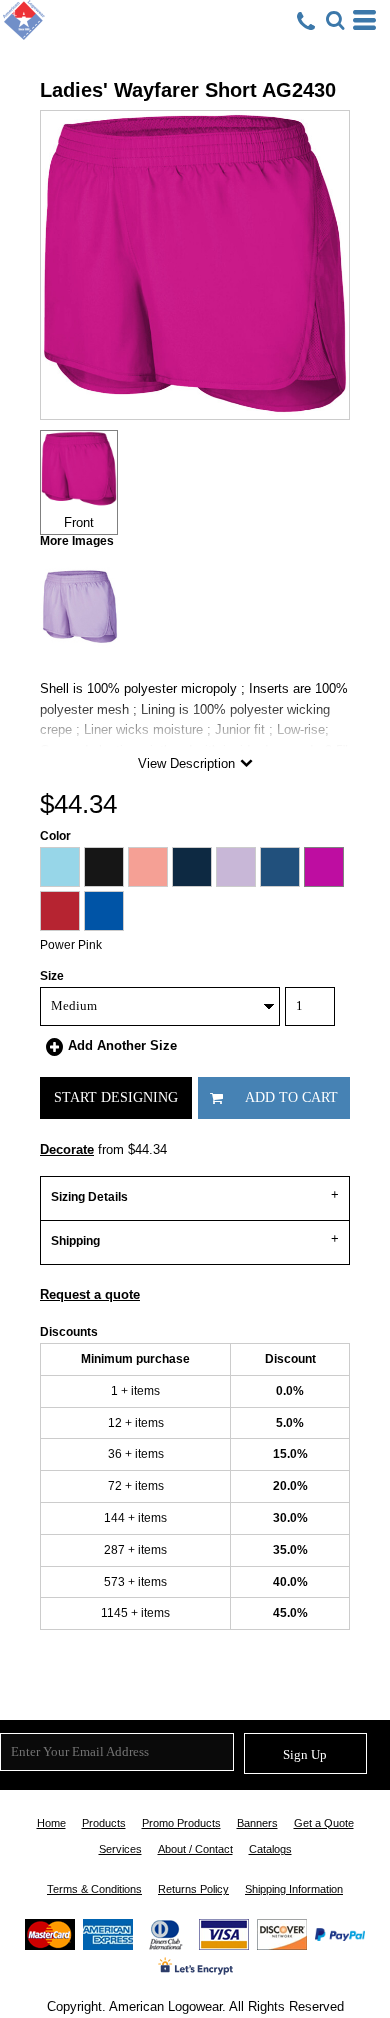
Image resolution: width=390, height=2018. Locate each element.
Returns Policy (193, 1889)
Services (120, 1849)
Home (51, 1823)
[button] (335, 20)
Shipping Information (294, 1889)
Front (79, 522)
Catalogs (270, 1849)
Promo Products (181, 1823)
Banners (257, 1823)
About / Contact (195, 1849)
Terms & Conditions (94, 1889)
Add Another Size (122, 1045)
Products (104, 1823)
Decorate (67, 1149)
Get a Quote (324, 1823)
